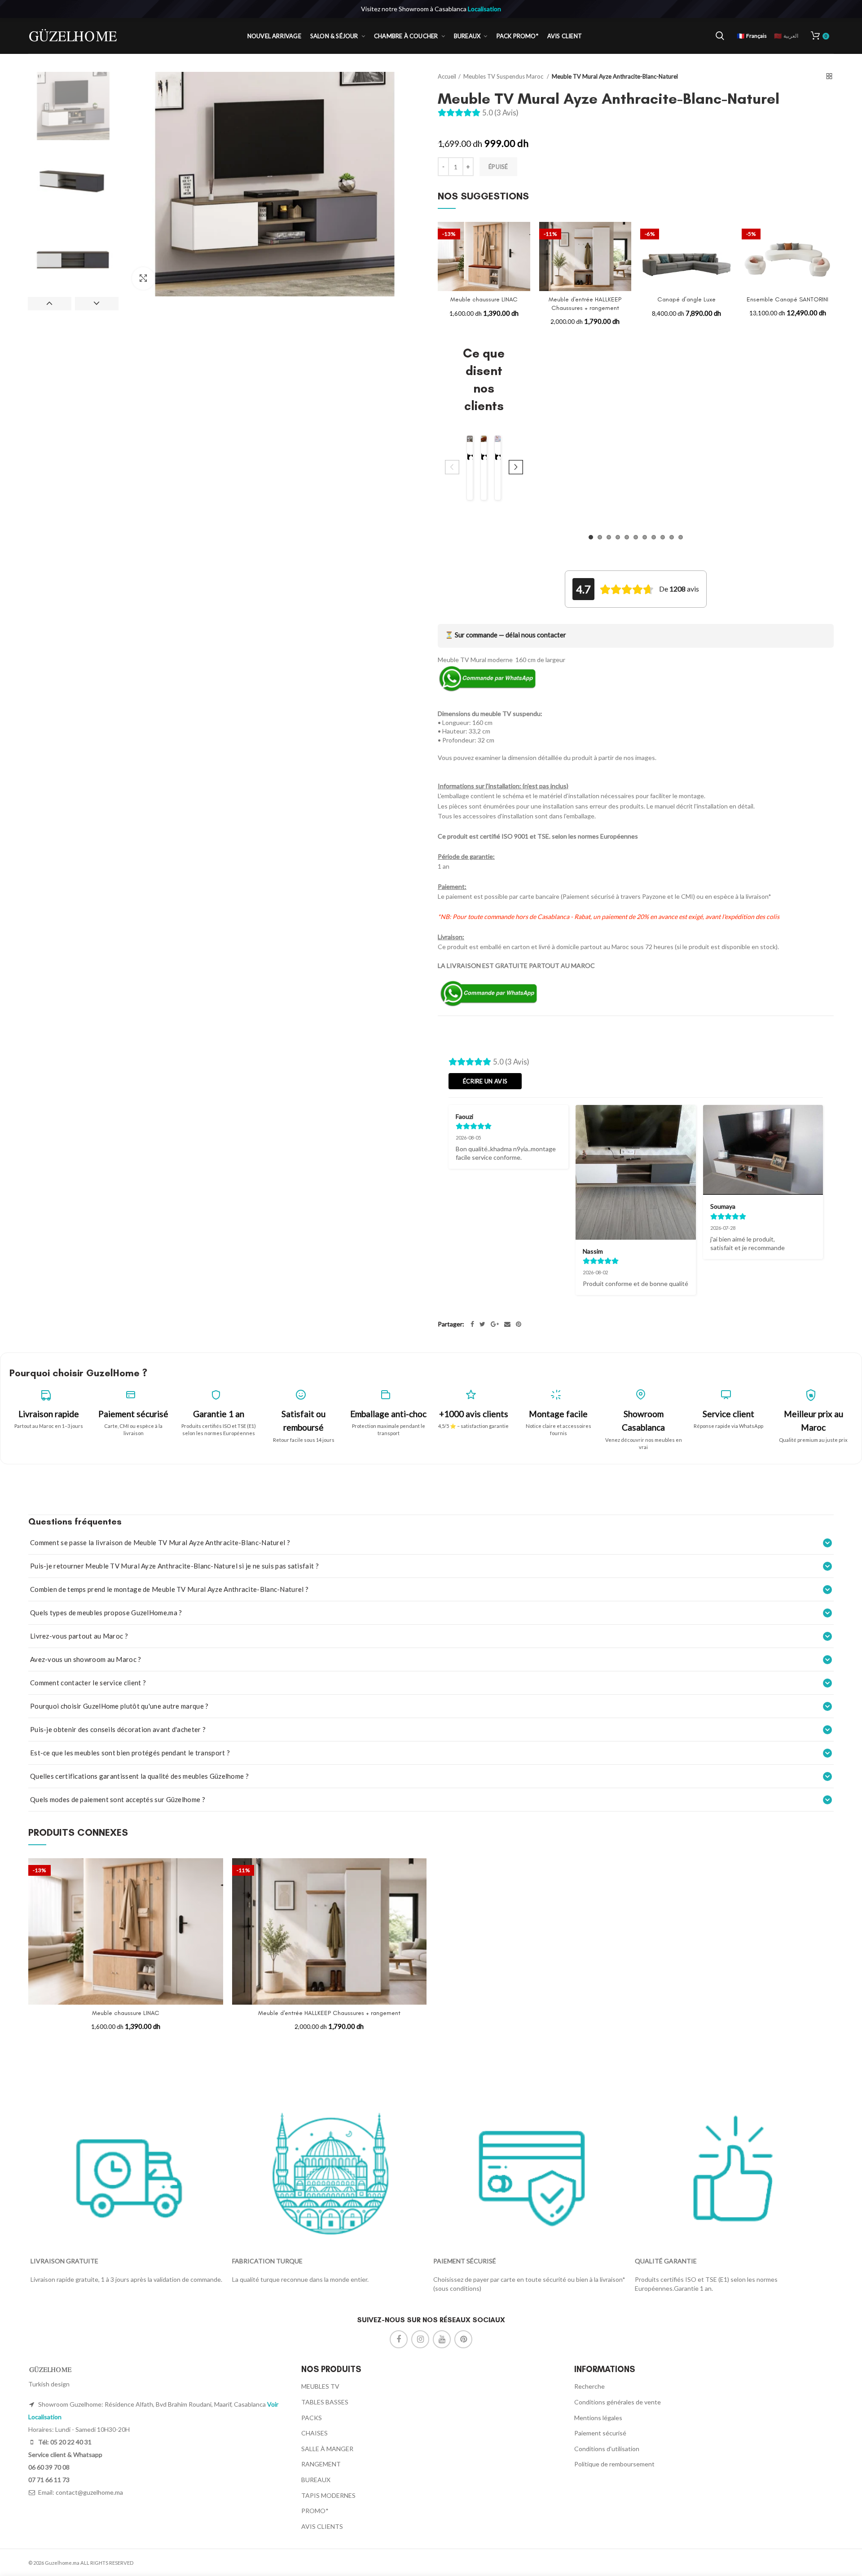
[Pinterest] (519, 1324)
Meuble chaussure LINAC (484, 299)
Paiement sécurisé (600, 2433)
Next (97, 304)
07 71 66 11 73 (49, 2480)
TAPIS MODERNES (328, 2495)
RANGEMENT (321, 2464)
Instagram (420, 2339)
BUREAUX (316, 2480)
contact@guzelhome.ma (89, 2492)
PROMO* (315, 2511)
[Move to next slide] (516, 468)
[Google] (495, 1324)
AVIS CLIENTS (322, 2526)
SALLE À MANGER (327, 2449)
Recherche (589, 2386)
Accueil (447, 76)
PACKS (312, 2418)
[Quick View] (523, 257)
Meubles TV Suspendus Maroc (504, 76)
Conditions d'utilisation (607, 2449)
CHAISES (314, 2433)
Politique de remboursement (614, 2464)
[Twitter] (482, 1324)
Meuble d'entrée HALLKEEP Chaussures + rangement (585, 303)
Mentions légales (598, 2418)
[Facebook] (472, 1324)
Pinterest (463, 2339)
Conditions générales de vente (618, 2402)
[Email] (507, 1324)
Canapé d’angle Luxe (686, 299)
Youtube (442, 2339)
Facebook (399, 2339)
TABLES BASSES (325, 2402)
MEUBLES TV (320, 2386)
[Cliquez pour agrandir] (143, 278)
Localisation (484, 9)
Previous (50, 304)
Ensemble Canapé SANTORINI (787, 299)
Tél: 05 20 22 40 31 (64, 2442)
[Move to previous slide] (452, 468)
